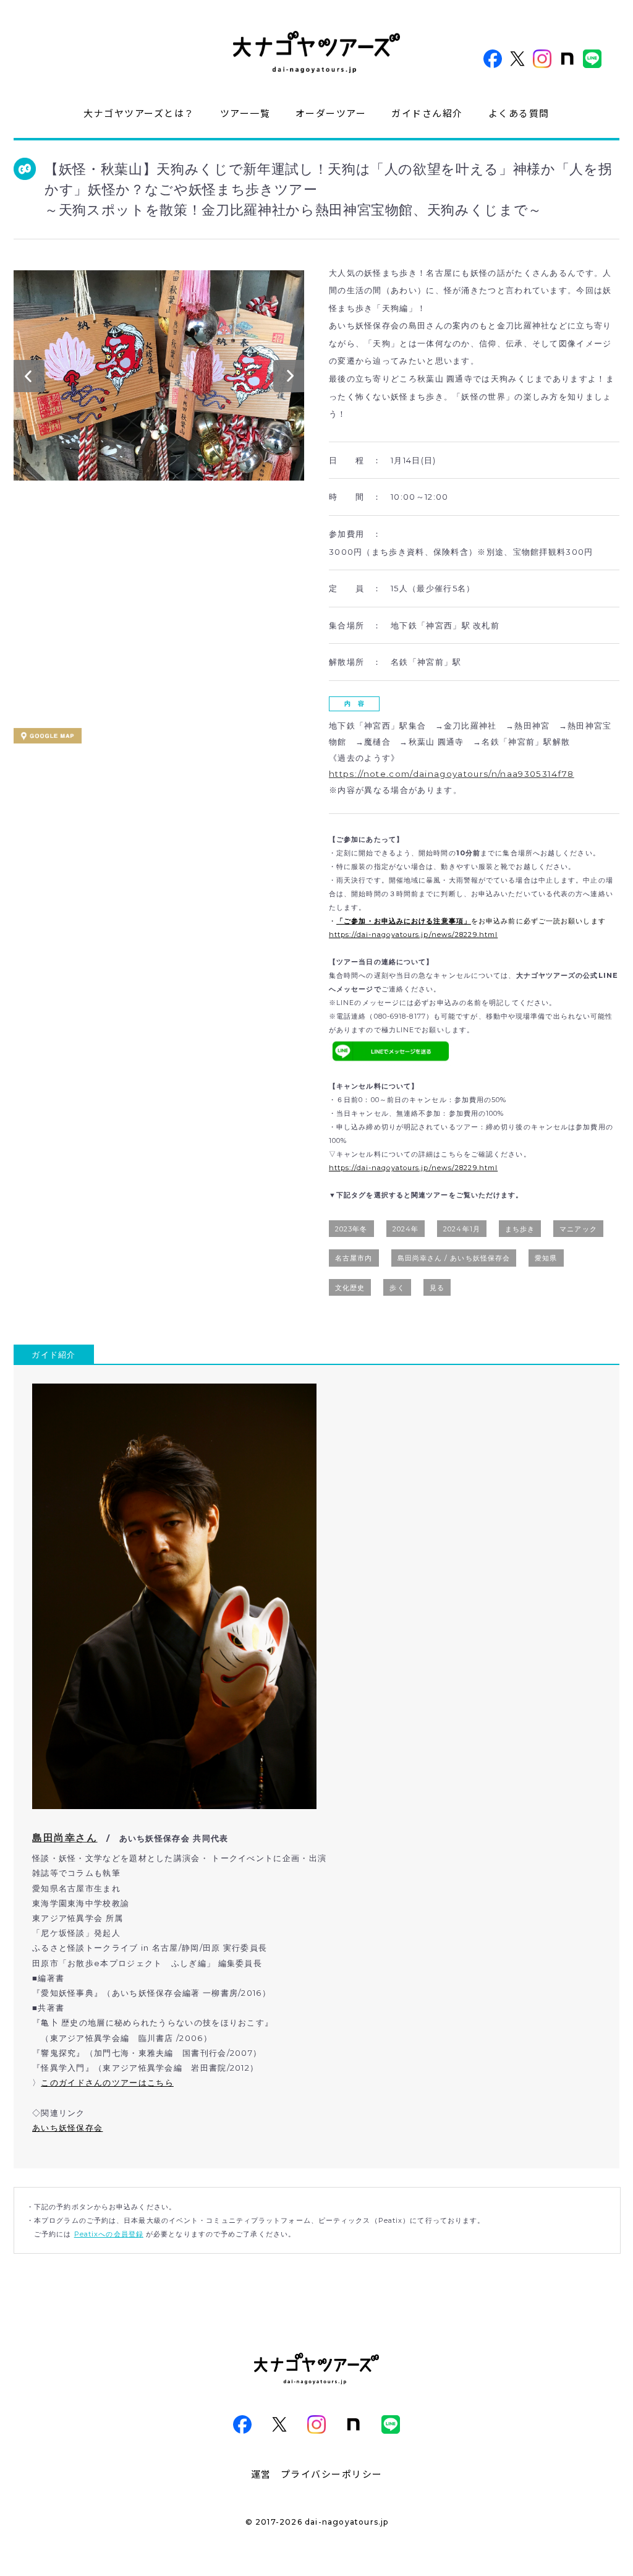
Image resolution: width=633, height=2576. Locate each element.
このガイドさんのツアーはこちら (107, 2082)
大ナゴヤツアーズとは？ (139, 113)
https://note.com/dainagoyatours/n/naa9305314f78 (452, 774)
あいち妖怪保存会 (67, 2128)
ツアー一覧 (245, 113)
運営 (261, 2474)
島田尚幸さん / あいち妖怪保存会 (454, 1258)
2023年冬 (351, 1229)
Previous (29, 379)
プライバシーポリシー (332, 2474)
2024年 (406, 1229)
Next (289, 379)
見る (437, 1288)
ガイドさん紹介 (427, 113)
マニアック (578, 1229)
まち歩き (520, 1229)
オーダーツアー (331, 113)
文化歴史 (350, 1288)
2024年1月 (462, 1229)
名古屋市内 (354, 1258)
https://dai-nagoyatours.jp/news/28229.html (413, 935)
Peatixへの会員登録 (109, 2234)
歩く (397, 1288)
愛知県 (546, 1258)
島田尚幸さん (65, 1838)
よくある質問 (519, 113)
